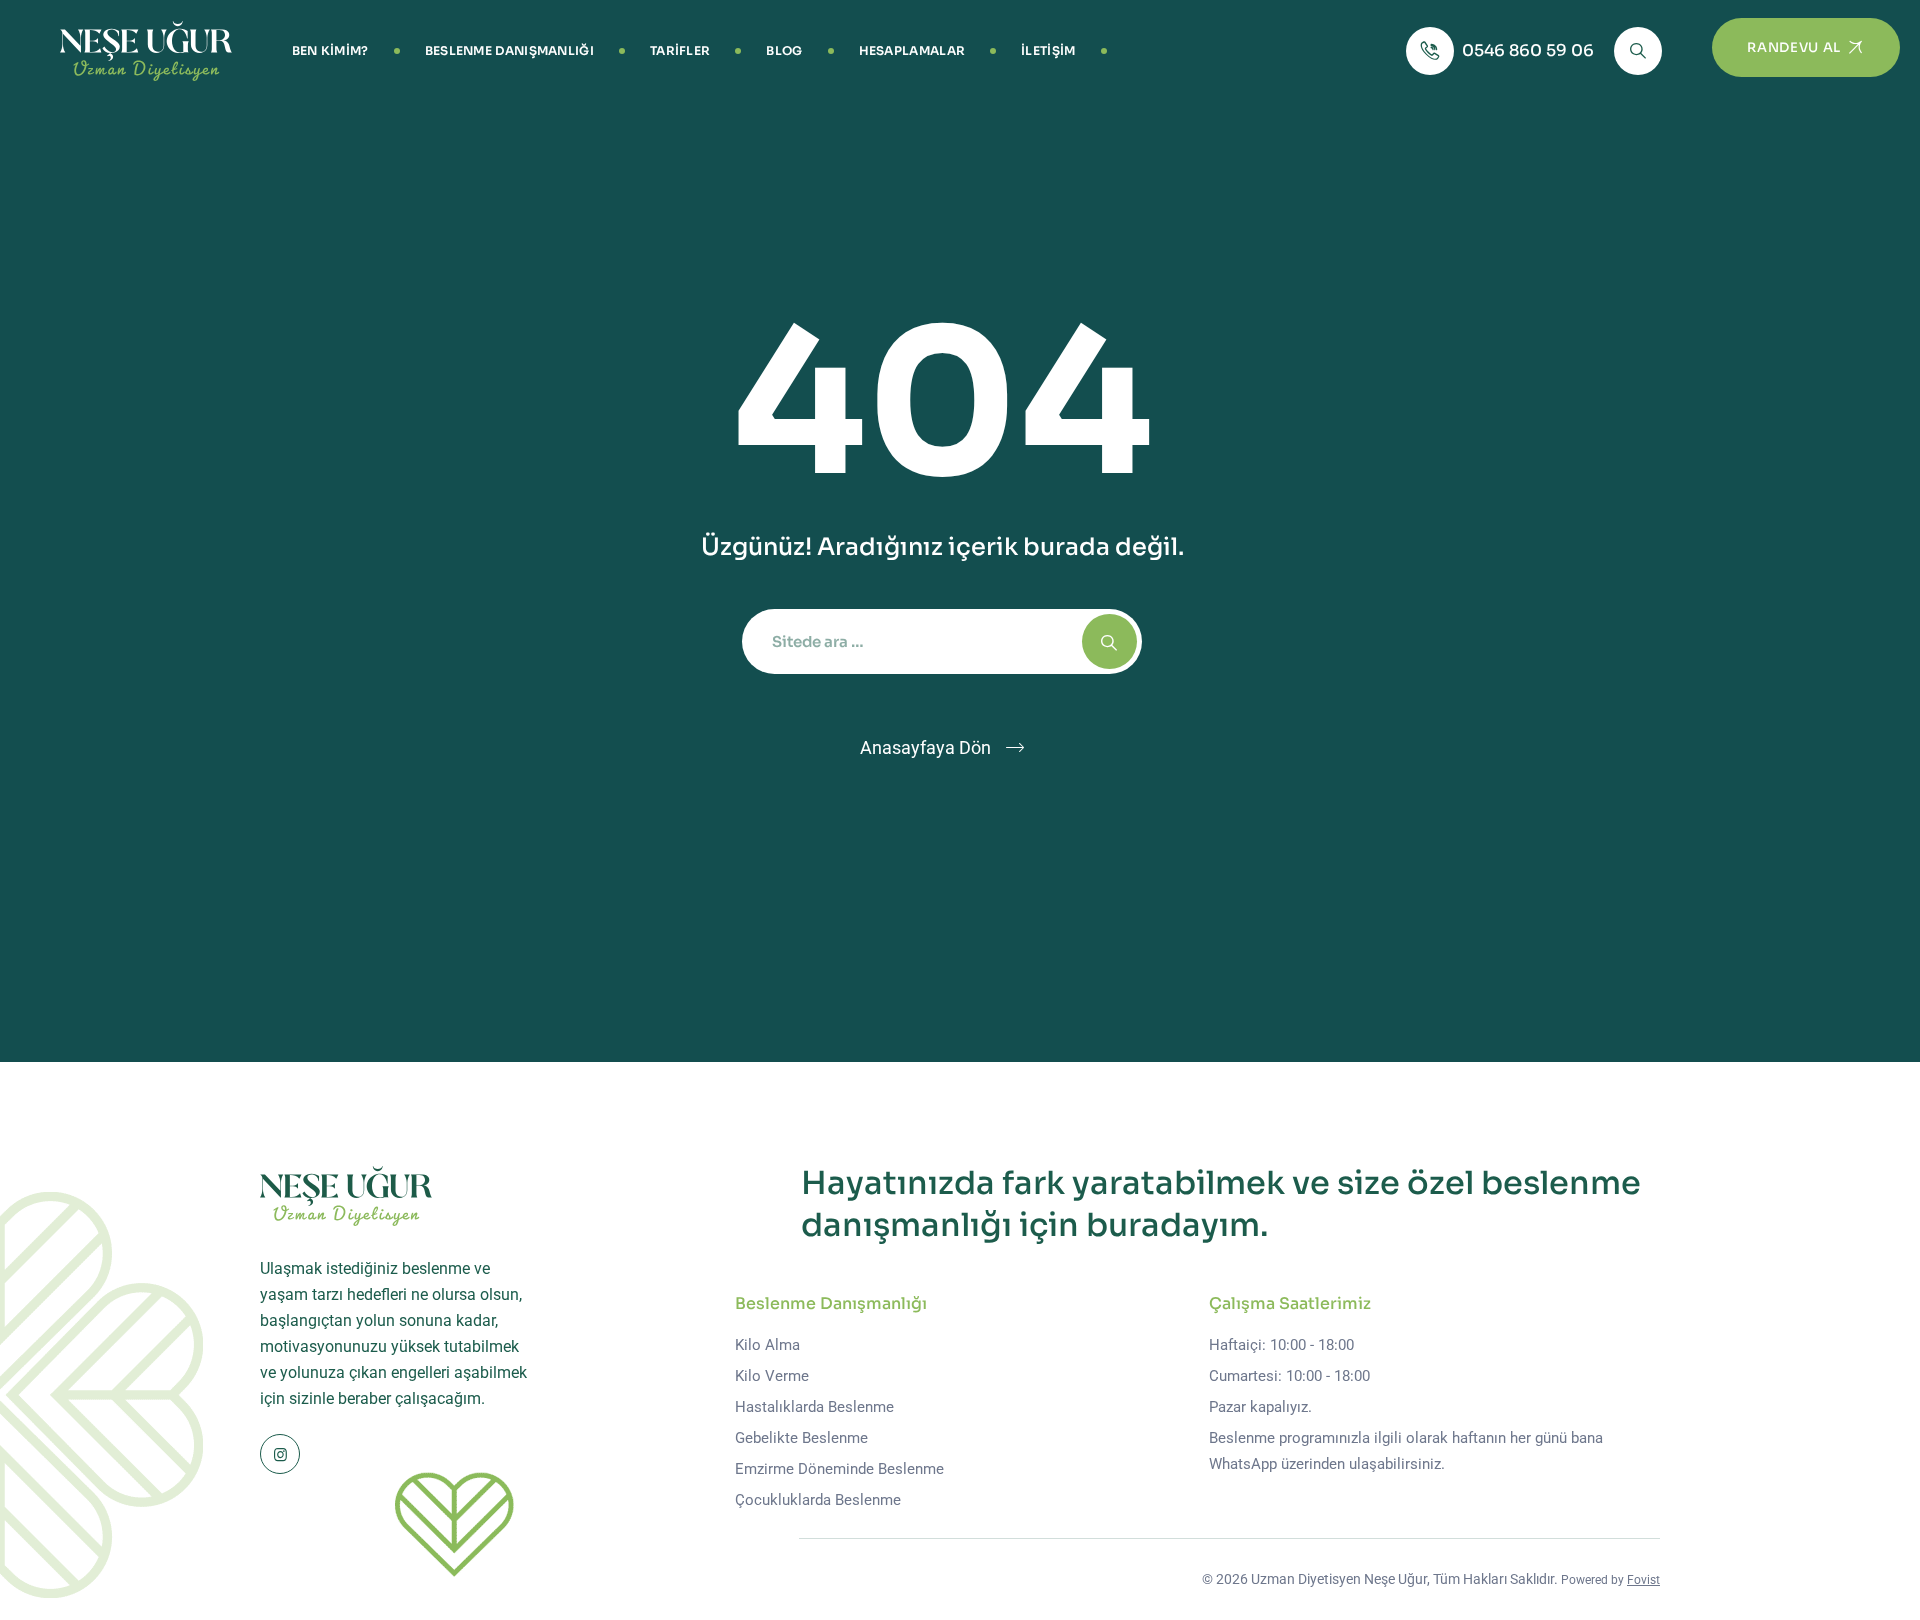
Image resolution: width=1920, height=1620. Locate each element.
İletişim (1048, 50)
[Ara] (1638, 51)
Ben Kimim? (330, 50)
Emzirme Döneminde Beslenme (839, 1469)
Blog (784, 50)
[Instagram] (280, 1454)
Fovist (1643, 1580)
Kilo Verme (772, 1376)
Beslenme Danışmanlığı (509, 50)
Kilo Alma (767, 1345)
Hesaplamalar (912, 50)
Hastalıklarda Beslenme (814, 1407)
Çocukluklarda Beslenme (818, 1500)
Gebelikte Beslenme (801, 1438)
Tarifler (680, 50)
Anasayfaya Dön (925, 747)
